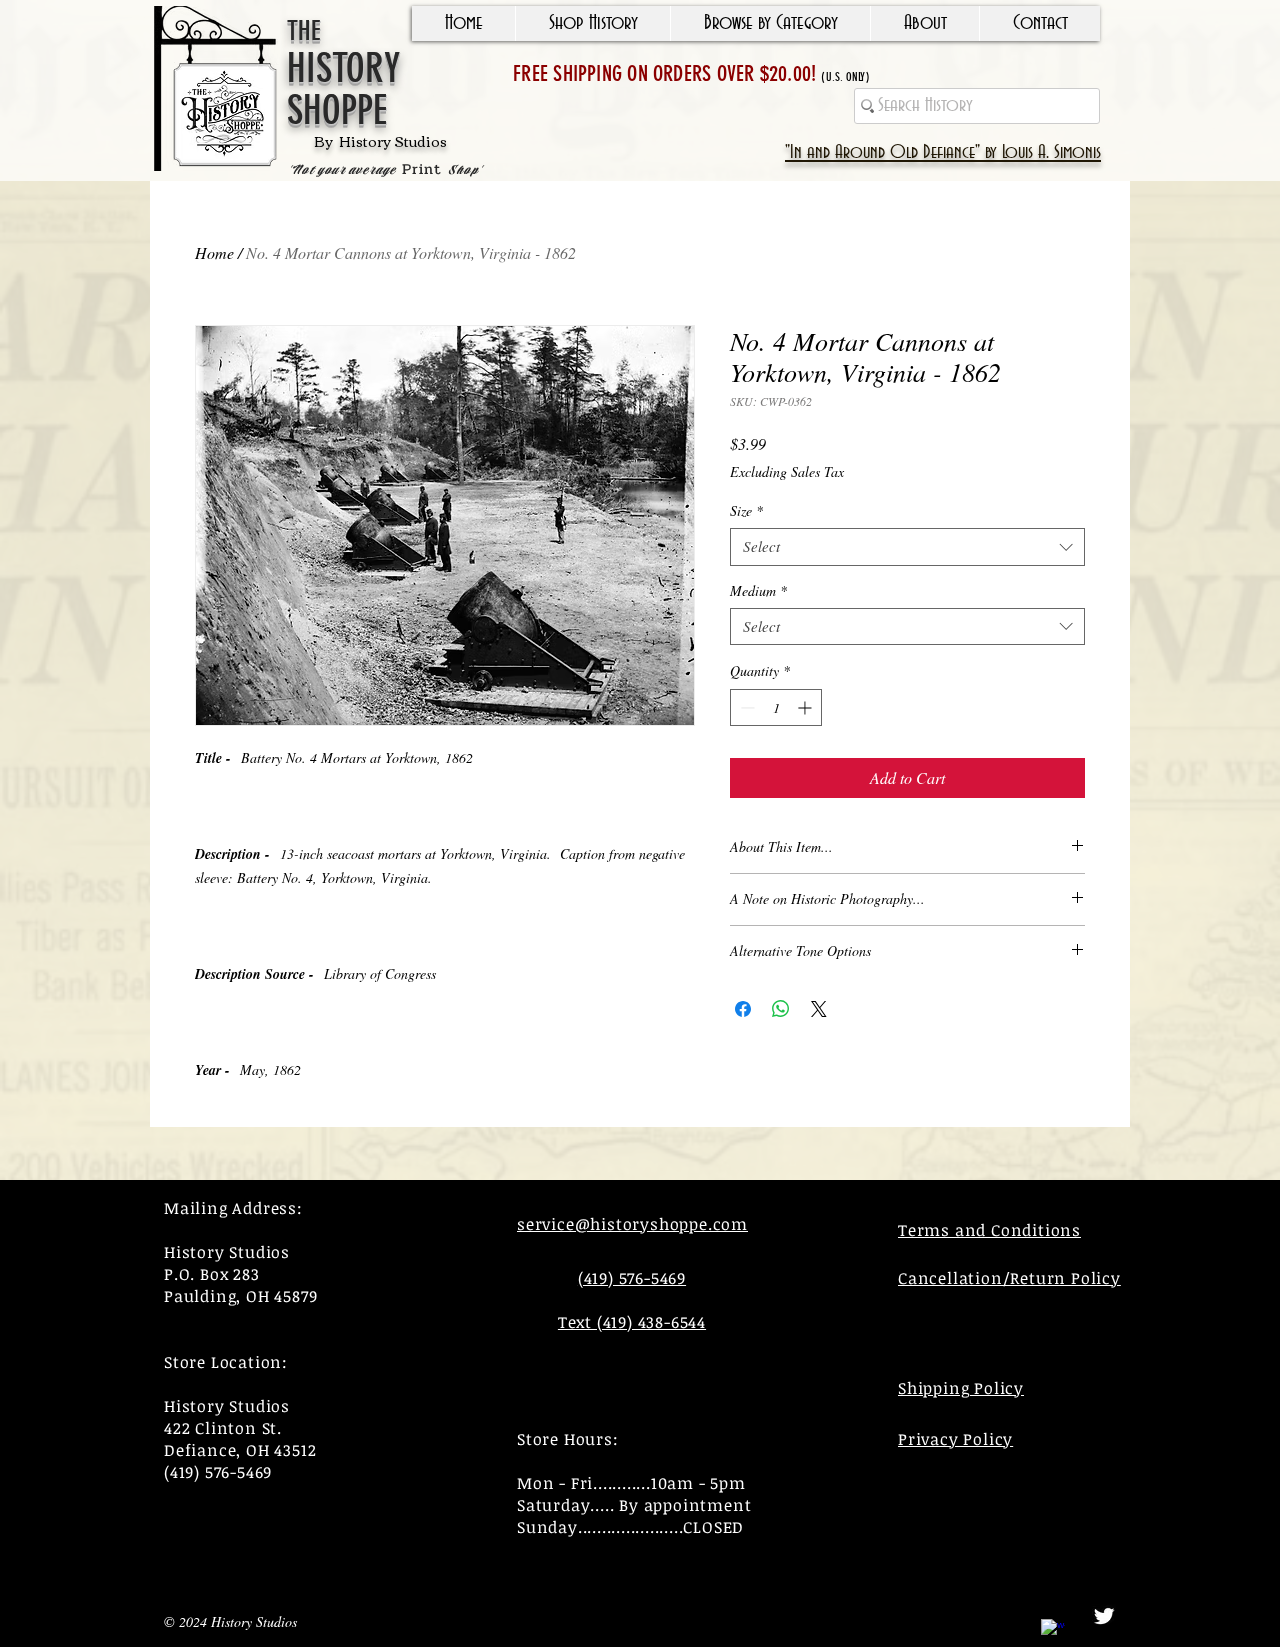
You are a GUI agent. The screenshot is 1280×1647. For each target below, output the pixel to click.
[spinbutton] (776, 707)
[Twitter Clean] (1104, 1616)
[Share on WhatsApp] (781, 1009)
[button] (592, 23)
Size (746, 511)
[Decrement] (745, 707)
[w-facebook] (1053, 1631)
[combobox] (907, 547)
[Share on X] (819, 1009)
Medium (758, 591)
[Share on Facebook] (743, 1009)
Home (214, 252)
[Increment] (806, 707)
